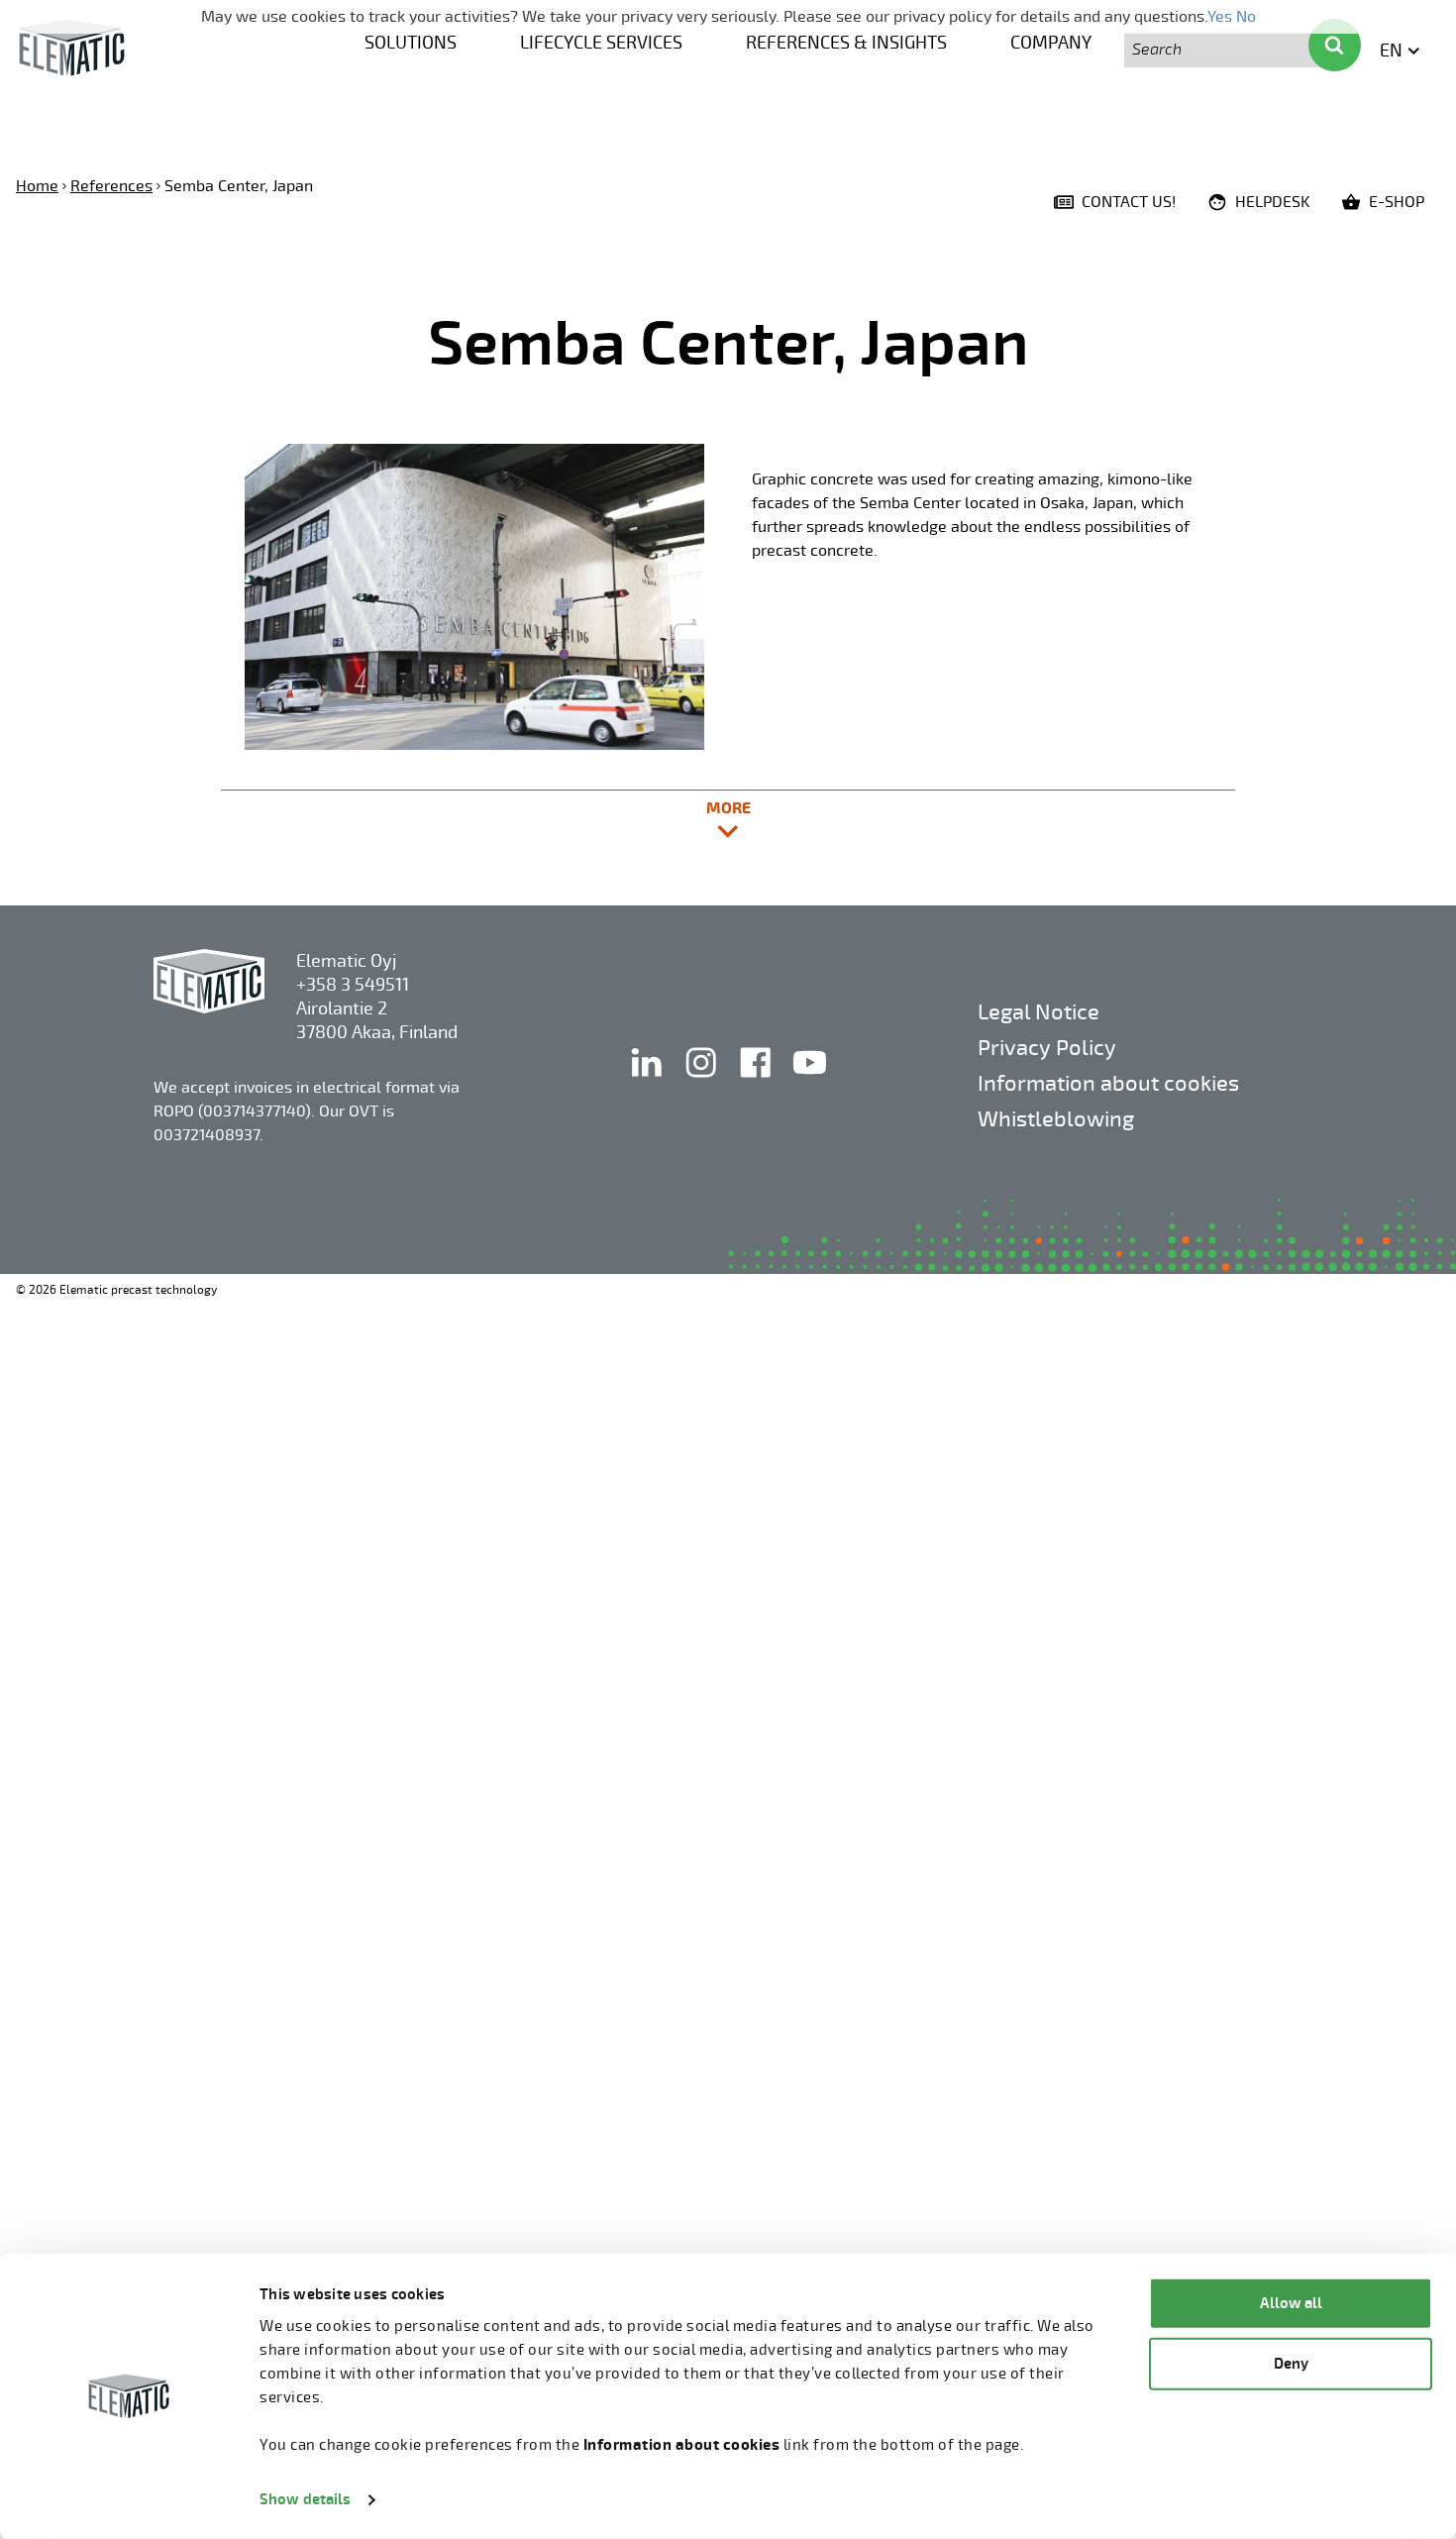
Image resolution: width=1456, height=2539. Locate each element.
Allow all (1291, 2304)
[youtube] (810, 1083)
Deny (1291, 2363)
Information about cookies (1108, 1083)
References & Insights (846, 43)
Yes (1220, 17)
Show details (305, 2500)
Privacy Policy (1047, 1048)
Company (1051, 43)
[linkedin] (648, 1083)
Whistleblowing (1056, 1119)
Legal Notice (1039, 1012)
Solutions (411, 43)
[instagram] (703, 1083)
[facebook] (757, 1083)
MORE (815, 818)
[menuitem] (411, 41)
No (1246, 17)
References (111, 186)
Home (37, 186)
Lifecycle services (601, 43)
